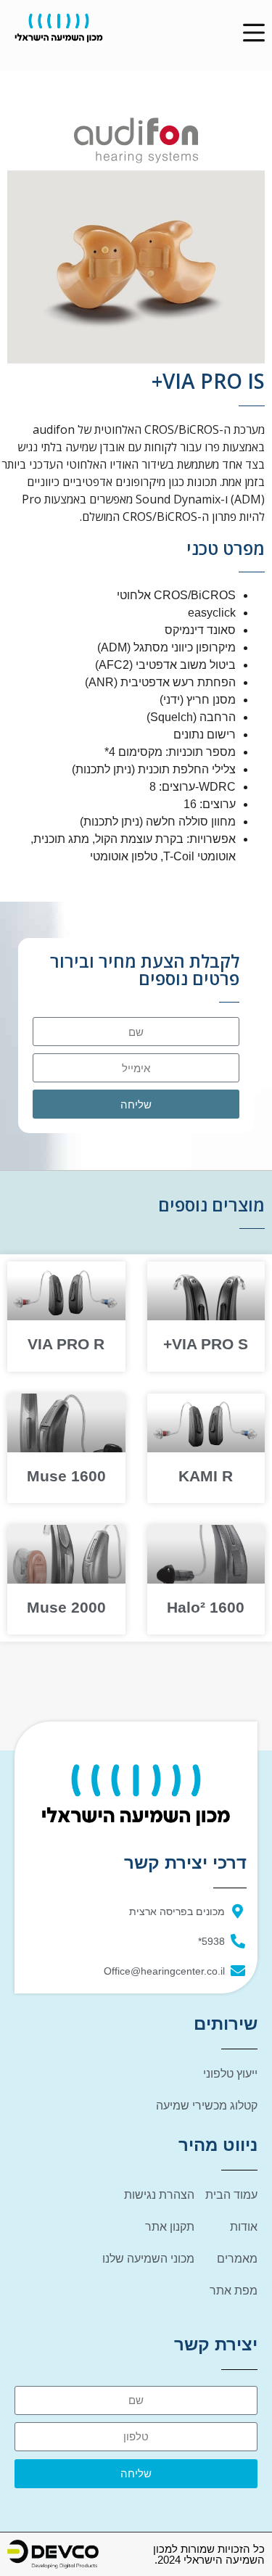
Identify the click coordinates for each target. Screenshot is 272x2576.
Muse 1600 (66, 1476)
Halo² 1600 (206, 1607)
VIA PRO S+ (206, 1344)
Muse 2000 (66, 1607)
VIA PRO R (66, 1344)
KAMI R (206, 1476)
